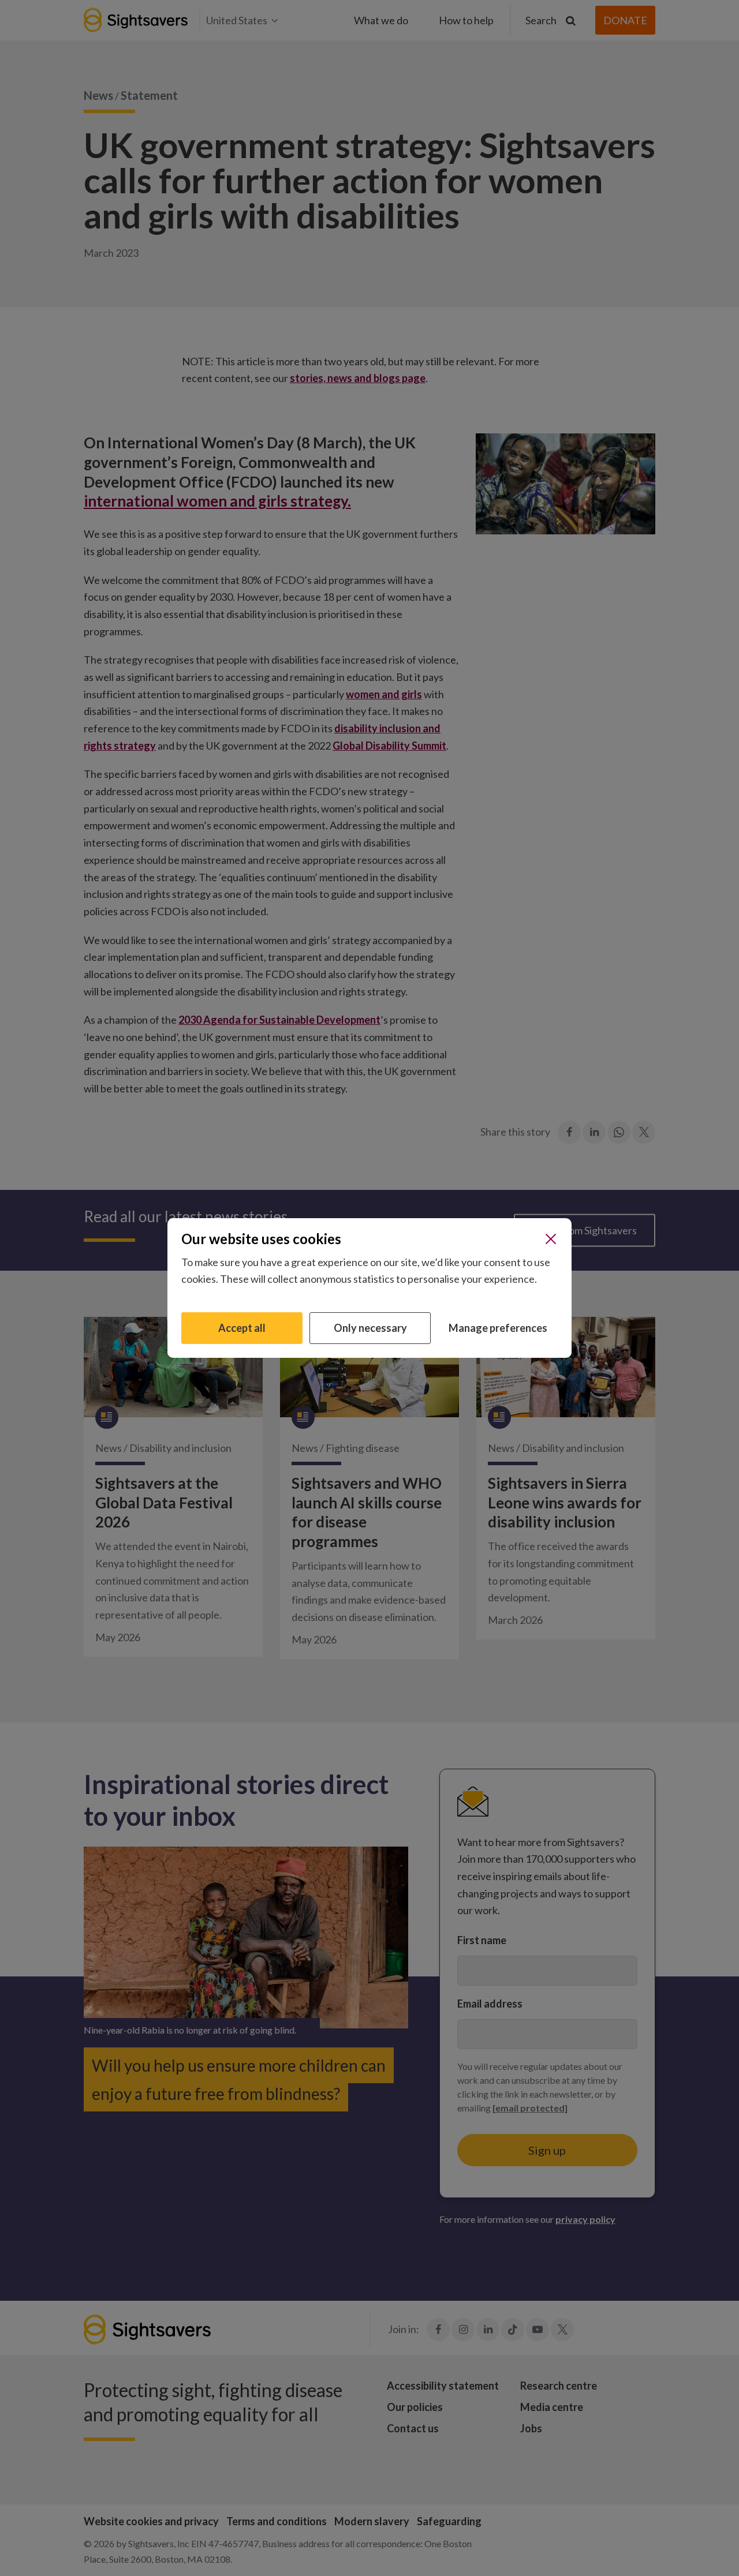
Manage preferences (498, 1328)
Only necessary (370, 1328)
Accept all (242, 1328)
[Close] (551, 1239)
